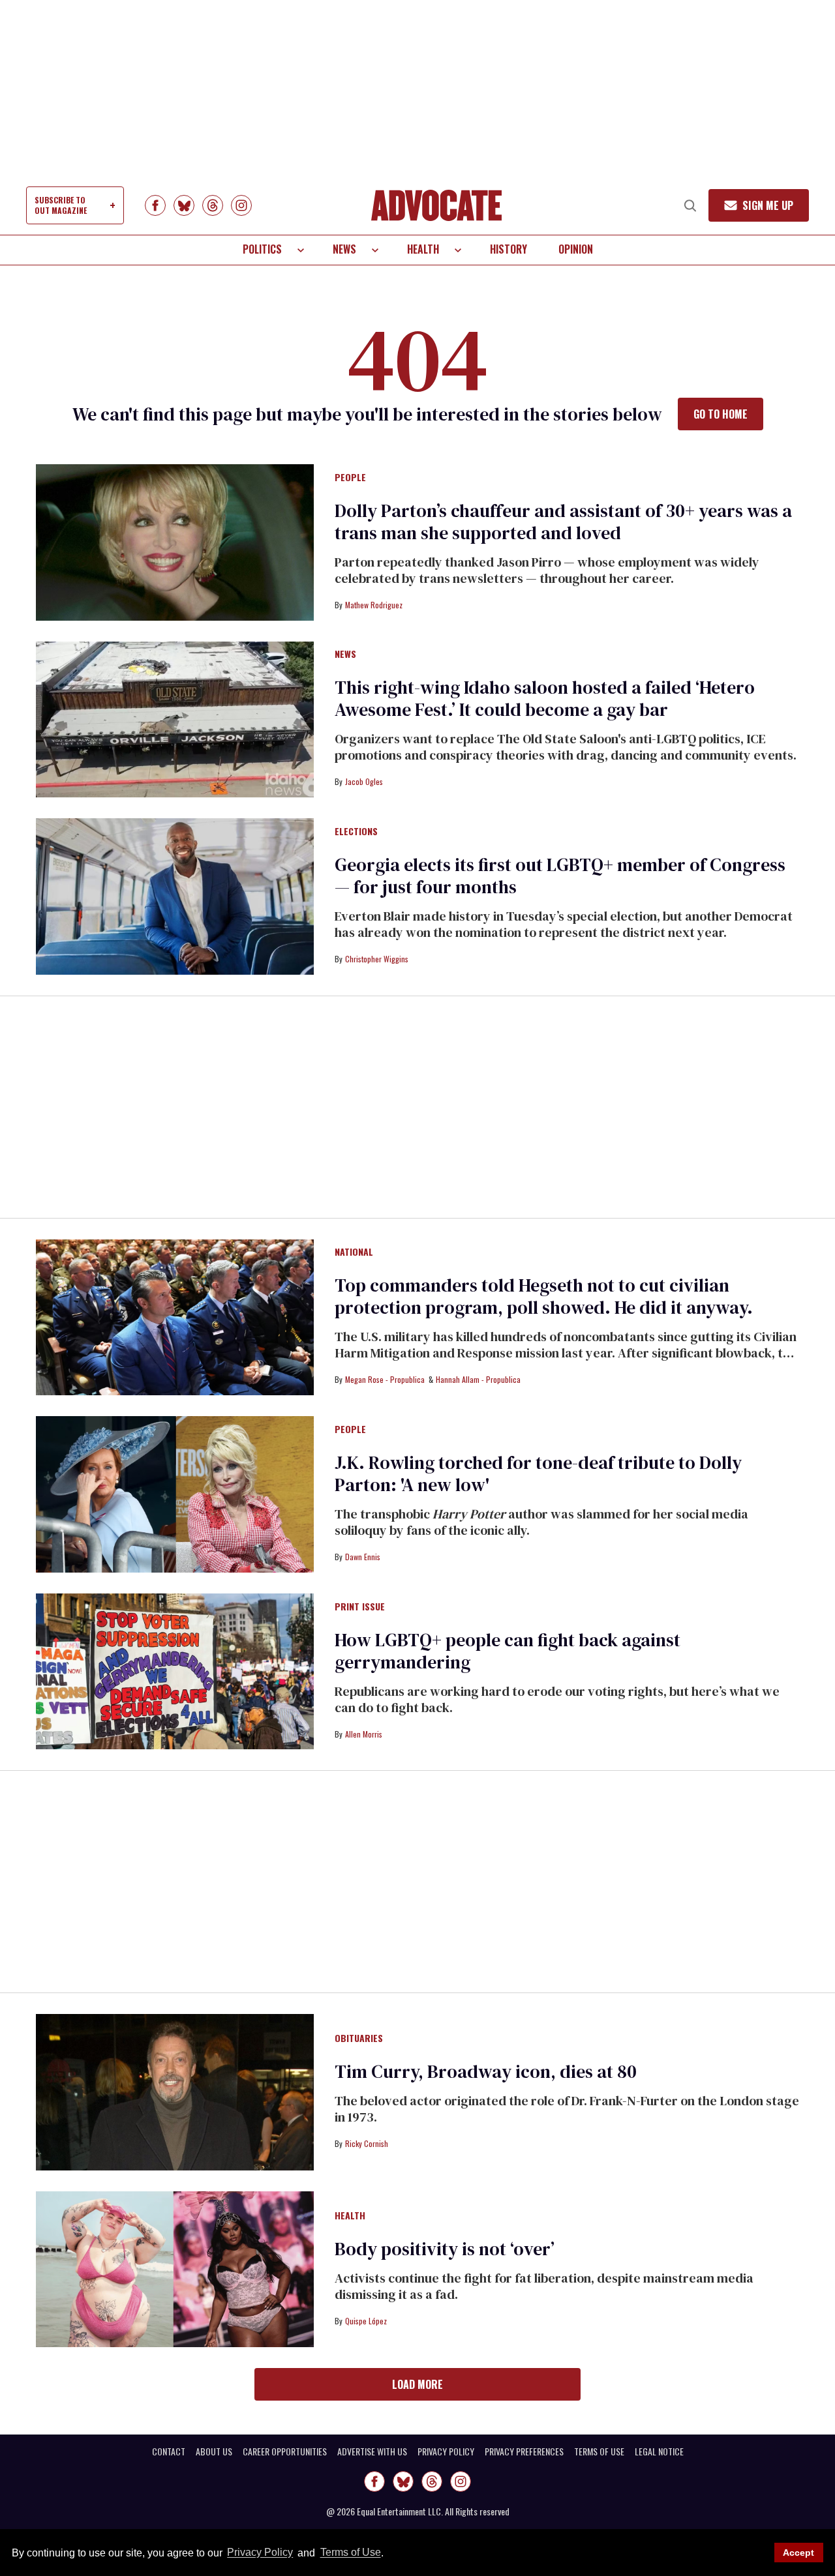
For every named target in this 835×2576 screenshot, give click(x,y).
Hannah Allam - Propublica (478, 1379)
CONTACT (169, 2451)
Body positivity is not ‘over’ (445, 2249)
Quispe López (366, 2321)
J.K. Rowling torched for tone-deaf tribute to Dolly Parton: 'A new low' (538, 1473)
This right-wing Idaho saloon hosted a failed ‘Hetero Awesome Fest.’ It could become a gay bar (545, 698)
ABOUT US (214, 2451)
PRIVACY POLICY (446, 2451)
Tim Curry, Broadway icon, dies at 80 (486, 2071)
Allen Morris (364, 1734)
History (509, 249)
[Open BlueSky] (184, 205)
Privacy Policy (260, 2553)
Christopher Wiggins (377, 959)
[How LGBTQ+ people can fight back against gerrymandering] (175, 1670)
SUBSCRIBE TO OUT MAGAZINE (61, 205)
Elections (356, 832)
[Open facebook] (155, 205)
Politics (262, 249)
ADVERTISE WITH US (372, 2451)
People (350, 478)
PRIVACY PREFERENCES (524, 2451)
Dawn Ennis (363, 1557)
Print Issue (360, 1607)
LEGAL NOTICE (659, 2451)
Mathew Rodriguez (374, 605)
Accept (798, 2553)
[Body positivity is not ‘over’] (175, 2268)
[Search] (690, 205)
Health (423, 249)
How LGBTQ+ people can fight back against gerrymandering (508, 1651)
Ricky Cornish (367, 2143)
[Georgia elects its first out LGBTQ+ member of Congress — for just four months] (175, 896)
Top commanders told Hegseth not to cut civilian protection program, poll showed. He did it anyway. (544, 1296)
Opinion (576, 249)
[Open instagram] (241, 205)
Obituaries (359, 2039)
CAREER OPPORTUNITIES (285, 2451)
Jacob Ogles (364, 781)
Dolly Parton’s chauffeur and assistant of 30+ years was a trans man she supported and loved (563, 522)
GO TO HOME (721, 414)
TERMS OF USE (599, 2451)
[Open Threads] (213, 205)
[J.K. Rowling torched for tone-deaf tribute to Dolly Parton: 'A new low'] (175, 1494)
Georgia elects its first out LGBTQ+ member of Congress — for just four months (560, 876)
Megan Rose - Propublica (385, 1379)
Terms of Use (350, 2553)
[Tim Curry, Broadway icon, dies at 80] (175, 2092)
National (354, 1252)
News (344, 249)
